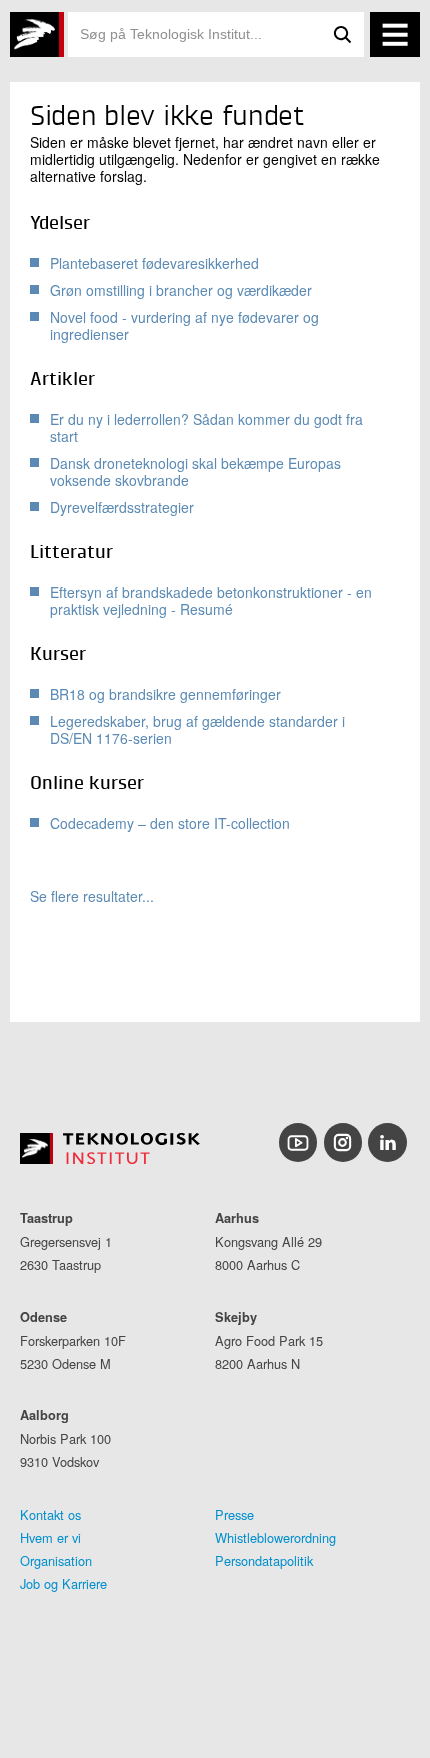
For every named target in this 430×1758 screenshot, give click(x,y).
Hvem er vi (50, 1537)
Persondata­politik (264, 1560)
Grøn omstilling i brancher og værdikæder (181, 290)
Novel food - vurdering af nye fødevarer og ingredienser (184, 325)
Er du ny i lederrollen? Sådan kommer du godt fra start (206, 427)
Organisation (56, 1560)
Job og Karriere (63, 1583)
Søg (342, 34)
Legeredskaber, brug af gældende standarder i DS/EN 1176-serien (197, 729)
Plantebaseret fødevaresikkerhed (154, 263)
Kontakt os (50, 1514)
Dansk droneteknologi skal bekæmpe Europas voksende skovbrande (195, 471)
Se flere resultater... (92, 896)
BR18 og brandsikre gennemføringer (165, 694)
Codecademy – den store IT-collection (170, 823)
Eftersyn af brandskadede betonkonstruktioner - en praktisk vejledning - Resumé (211, 600)
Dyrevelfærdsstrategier (122, 507)
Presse (234, 1514)
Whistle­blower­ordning (275, 1537)
